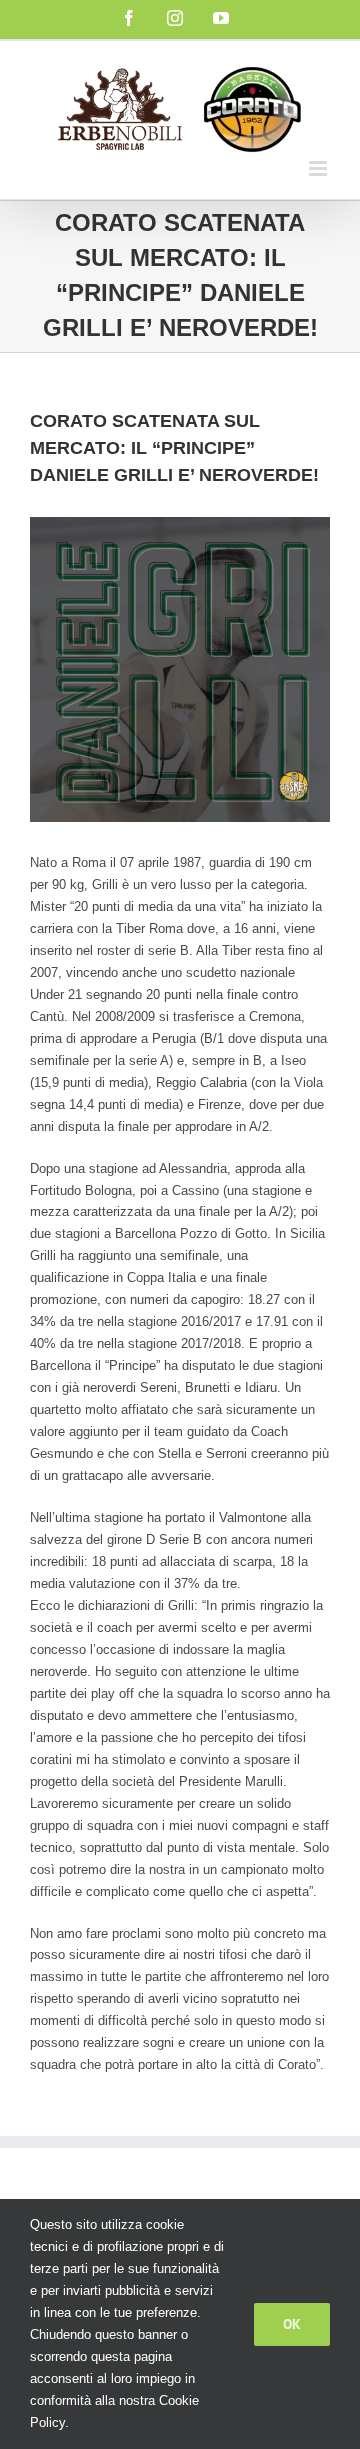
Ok (292, 2324)
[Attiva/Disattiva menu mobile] (319, 168)
